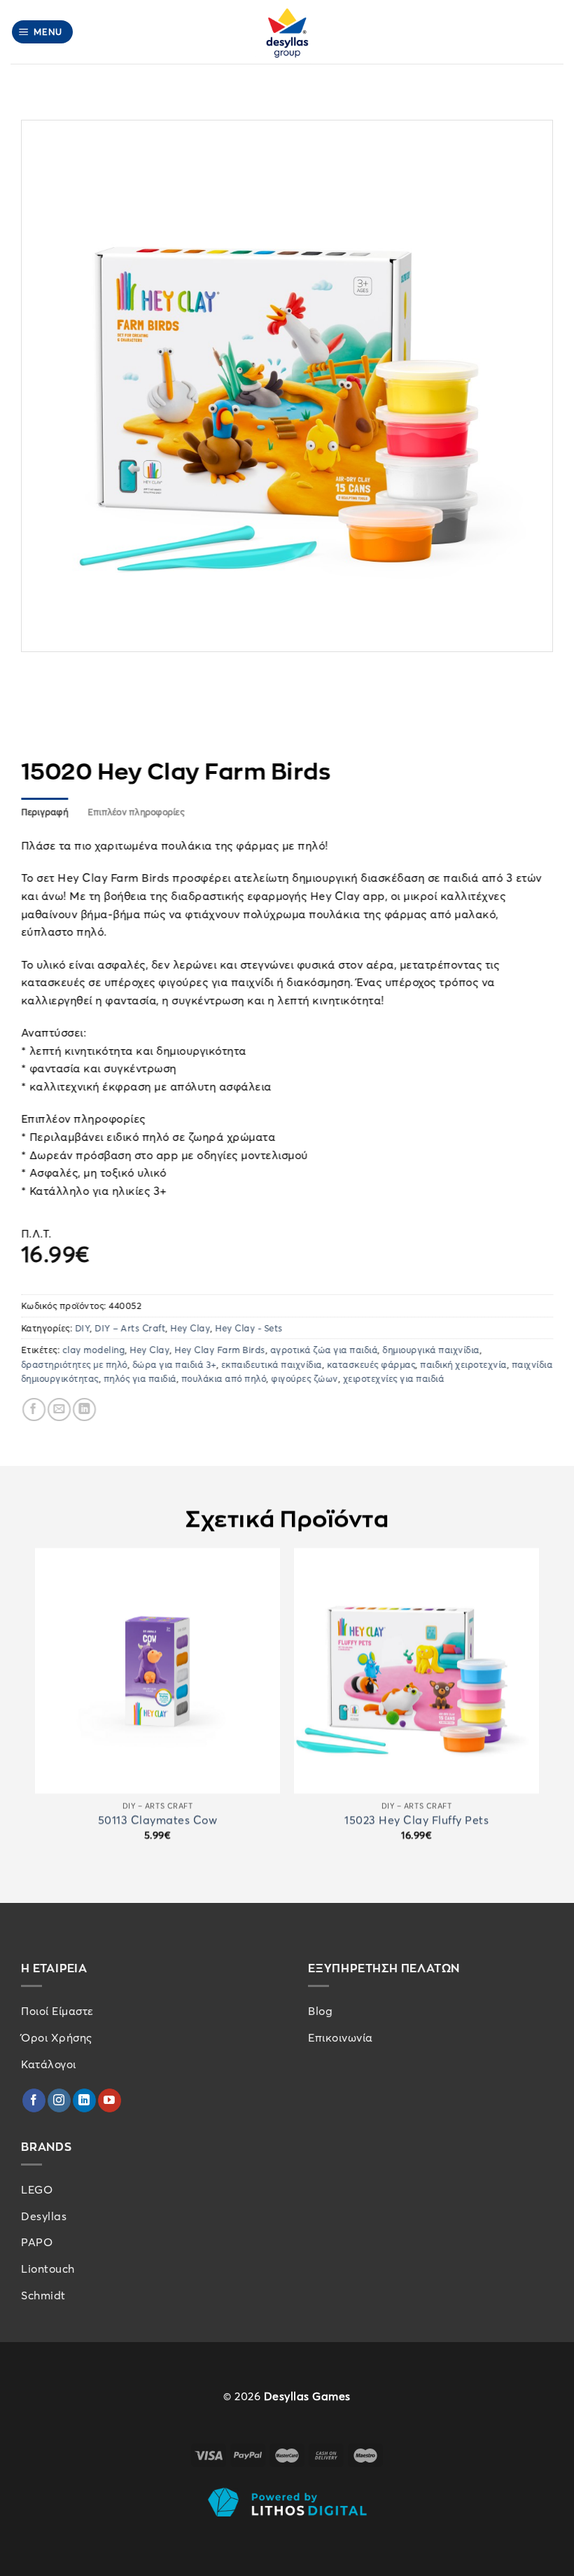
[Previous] (36, 1706)
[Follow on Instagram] (59, 2100)
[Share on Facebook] (34, 1410)
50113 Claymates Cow (158, 1820)
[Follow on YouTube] (110, 2100)
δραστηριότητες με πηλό (74, 1364)
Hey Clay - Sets (250, 1328)
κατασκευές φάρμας (371, 1364)
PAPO (37, 2242)
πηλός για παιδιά (140, 1378)
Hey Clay (191, 1328)
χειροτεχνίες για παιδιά (394, 1378)
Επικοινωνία (341, 2037)
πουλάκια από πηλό (224, 1378)
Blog (320, 2011)
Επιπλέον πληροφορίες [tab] (136, 812)
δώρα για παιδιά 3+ (174, 1364)
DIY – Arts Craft (131, 1328)
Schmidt (43, 2295)
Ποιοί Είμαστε (57, 2011)
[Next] (538, 1706)
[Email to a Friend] (59, 1410)
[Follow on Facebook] (34, 2100)
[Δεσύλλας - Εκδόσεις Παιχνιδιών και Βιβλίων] (287, 32)
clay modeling (94, 1350)
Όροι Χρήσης (57, 2037)
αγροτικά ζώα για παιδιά (324, 1350)
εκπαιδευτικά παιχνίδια (272, 1364)
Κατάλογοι (49, 2064)
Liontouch (48, 2269)
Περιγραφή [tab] (44, 812)
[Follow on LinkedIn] (84, 2100)
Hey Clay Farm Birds (220, 1350)
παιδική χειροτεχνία (464, 1364)
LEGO (37, 2189)
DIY (83, 1328)
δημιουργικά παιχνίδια (432, 1350)
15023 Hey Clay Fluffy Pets (416, 1820)
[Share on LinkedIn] (84, 1410)
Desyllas (44, 2216)
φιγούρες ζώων (305, 1378)
